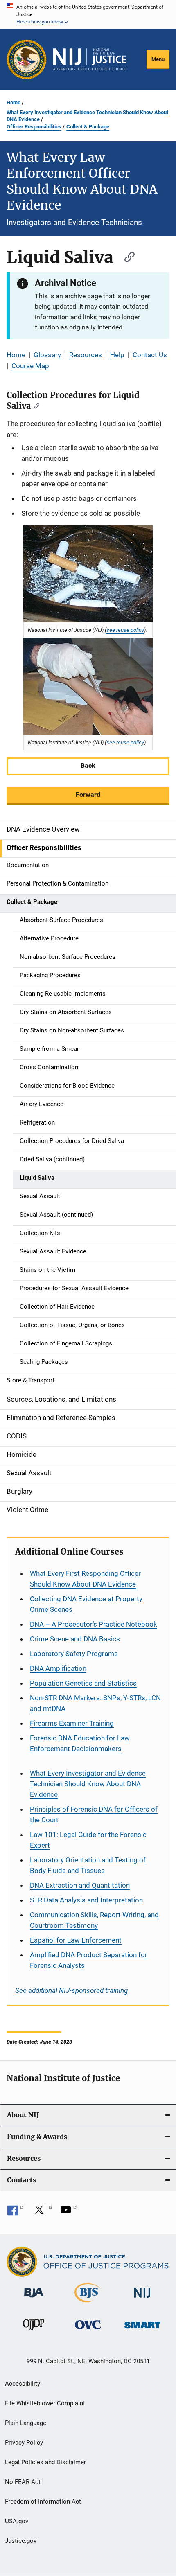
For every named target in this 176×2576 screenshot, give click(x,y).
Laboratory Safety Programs (74, 1654)
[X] (42, 2213)
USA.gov (17, 2521)
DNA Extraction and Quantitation (80, 1885)
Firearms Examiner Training (72, 1723)
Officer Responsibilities (34, 127)
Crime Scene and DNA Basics (75, 1639)
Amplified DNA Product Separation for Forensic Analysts (89, 1960)
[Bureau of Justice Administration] (34, 2299)
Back (88, 765)
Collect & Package (88, 127)
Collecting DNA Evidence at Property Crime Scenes (86, 1604)
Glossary (47, 355)
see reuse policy (125, 630)
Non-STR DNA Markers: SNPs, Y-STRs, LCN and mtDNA (95, 1703)
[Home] (90, 59)
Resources (86, 355)
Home (14, 103)
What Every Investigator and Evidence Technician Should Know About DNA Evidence (87, 116)
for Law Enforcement (76, 1940)
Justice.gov (21, 2541)
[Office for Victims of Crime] (88, 2331)
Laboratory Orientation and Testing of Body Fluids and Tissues (88, 1865)
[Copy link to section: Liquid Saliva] (126, 256)
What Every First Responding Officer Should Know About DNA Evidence (85, 1579)
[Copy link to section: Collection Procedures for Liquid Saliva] (35, 405)
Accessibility (23, 2384)
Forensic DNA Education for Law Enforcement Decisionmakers (80, 1743)
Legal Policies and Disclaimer (45, 2462)
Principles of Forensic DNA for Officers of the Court (94, 1814)
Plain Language (26, 2423)
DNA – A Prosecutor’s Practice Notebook (94, 1624)
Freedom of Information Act (43, 2502)
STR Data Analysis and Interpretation (86, 1900)
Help (117, 355)
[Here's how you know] (88, 14)
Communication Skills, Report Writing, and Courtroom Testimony (94, 1920)
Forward (88, 794)
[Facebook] (16, 2213)
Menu (158, 59)
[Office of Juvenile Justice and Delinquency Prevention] (34, 2332)
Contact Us (150, 355)
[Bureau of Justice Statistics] (88, 2304)
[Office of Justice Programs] (27, 59)
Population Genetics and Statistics (83, 1683)
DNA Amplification (58, 1668)
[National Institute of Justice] (142, 2299)
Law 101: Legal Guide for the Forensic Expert (88, 1840)
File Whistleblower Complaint (45, 2403)
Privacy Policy (24, 2443)
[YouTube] (69, 2213)
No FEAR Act (23, 2482)
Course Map (30, 366)
